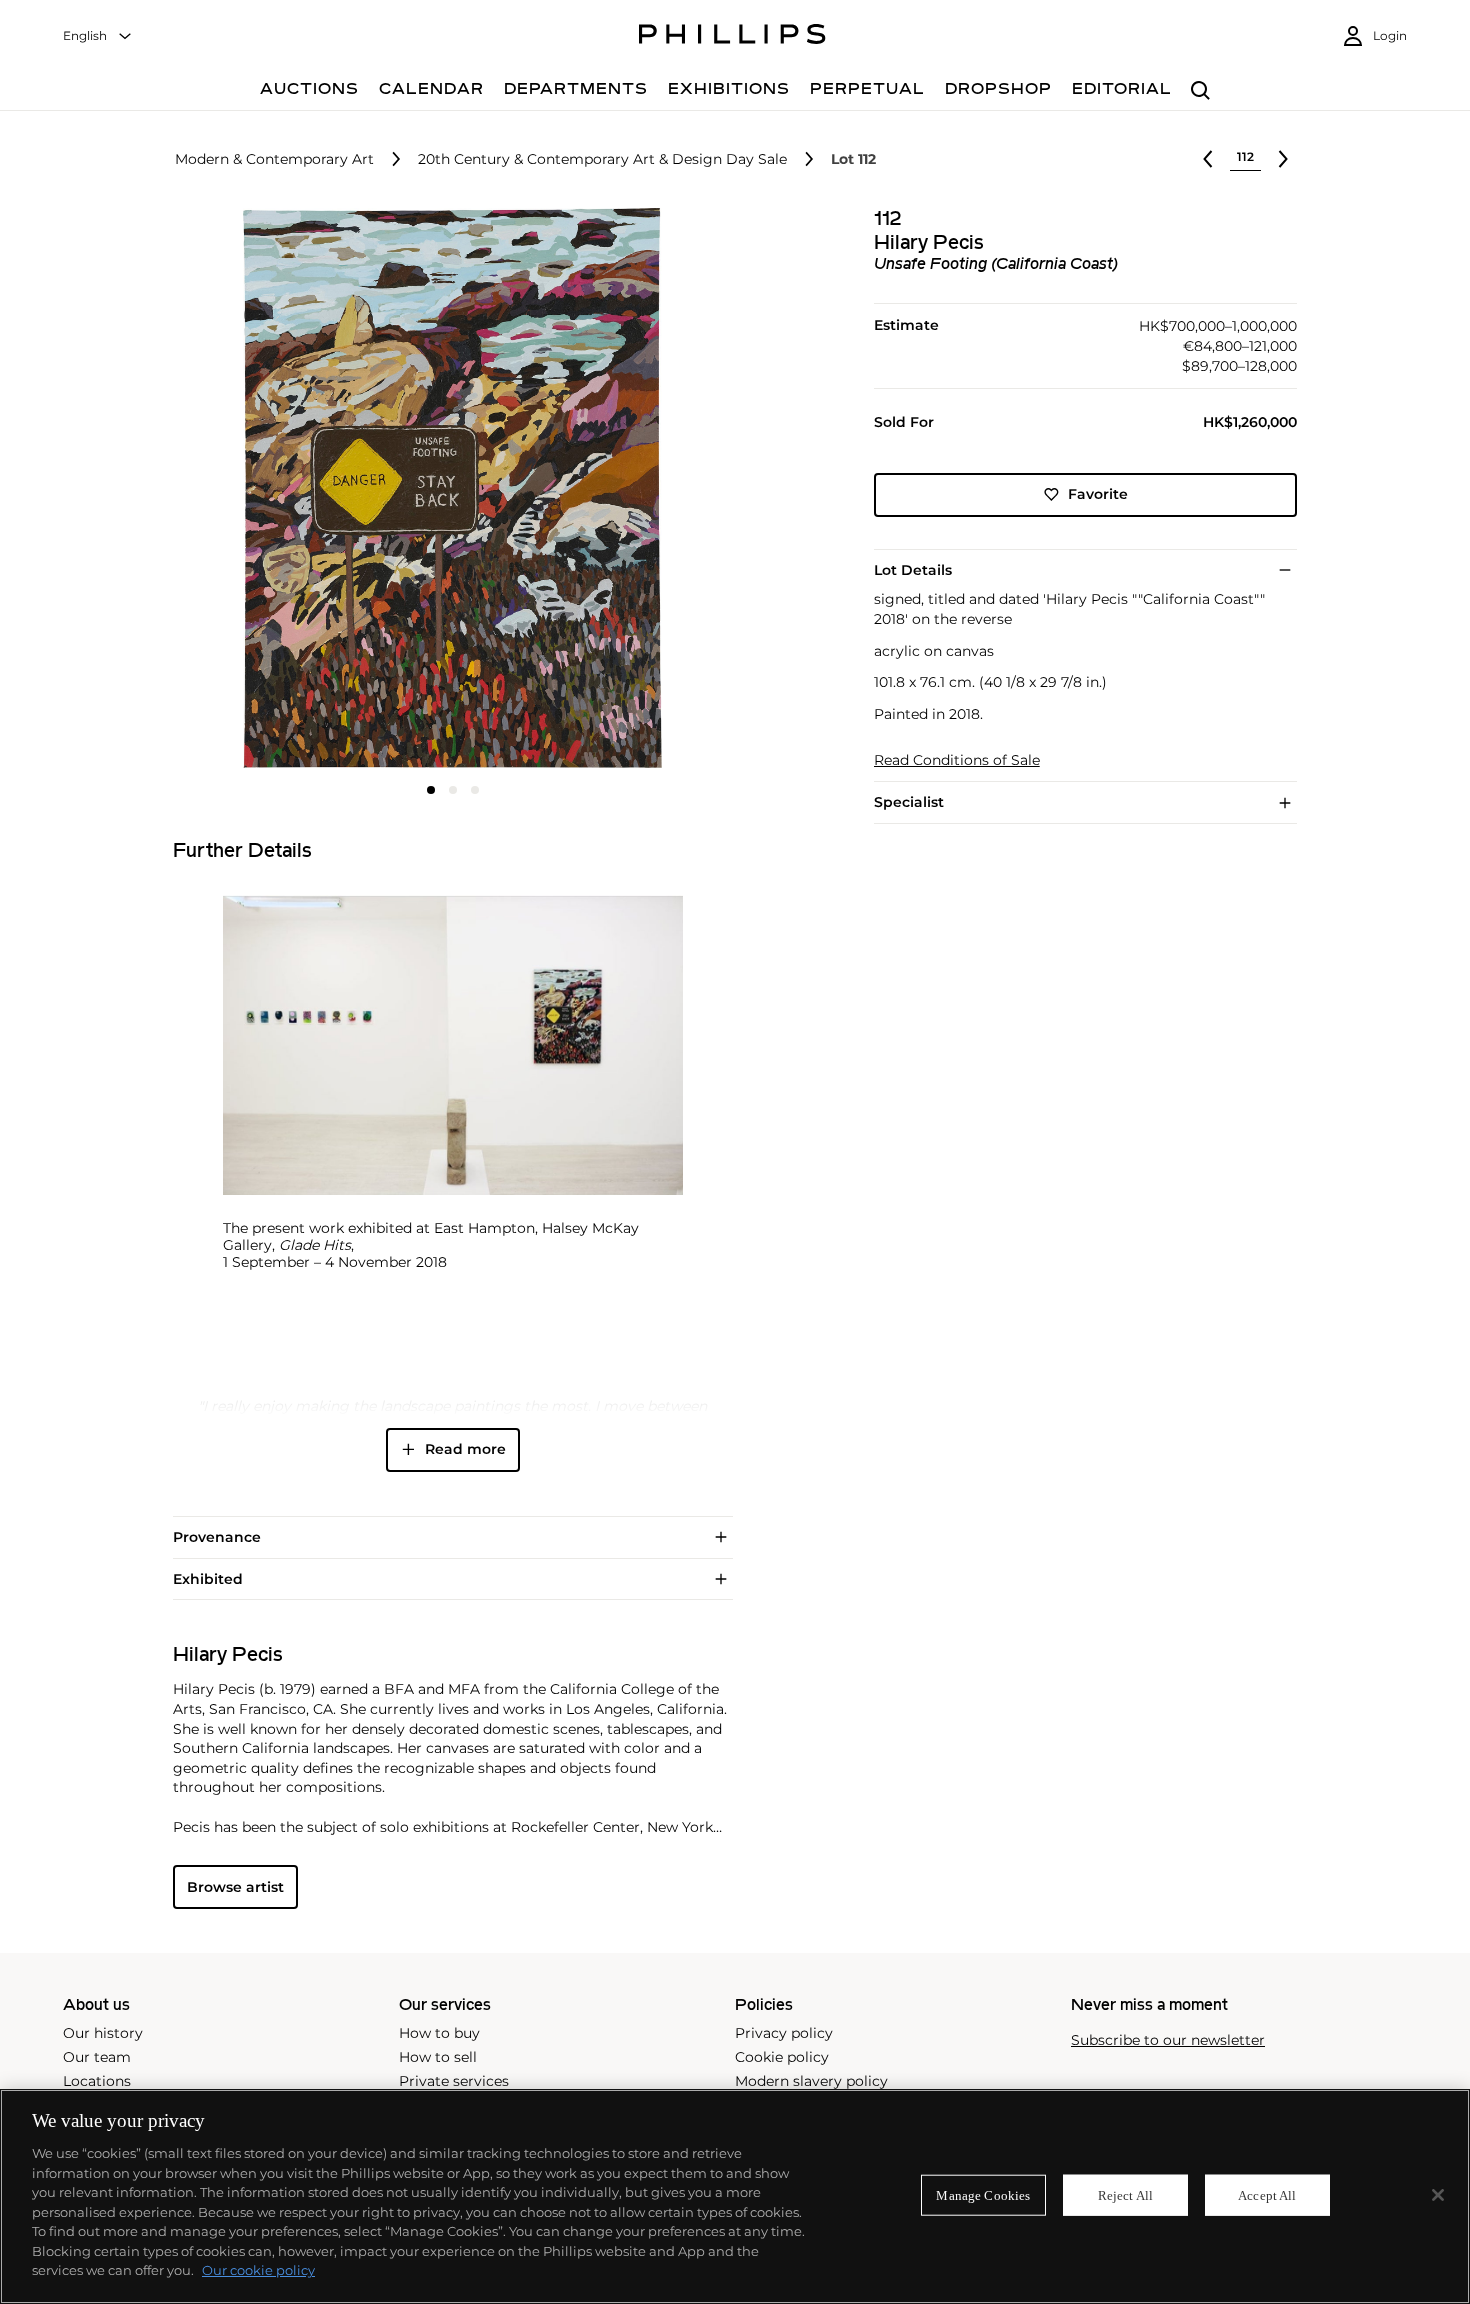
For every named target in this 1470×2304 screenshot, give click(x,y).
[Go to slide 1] (431, 790)
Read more (465, 1449)
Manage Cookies (983, 2194)
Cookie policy (782, 2057)
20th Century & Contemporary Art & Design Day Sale (602, 159)
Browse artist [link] (235, 1887)
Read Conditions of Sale (957, 760)
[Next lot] (1283, 159)
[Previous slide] (266, 490)
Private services (454, 2081)
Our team (97, 2057)
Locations (97, 2081)
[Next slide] (639, 490)
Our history (103, 2033)
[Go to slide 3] (475, 790)
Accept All (1267, 2194)
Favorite (1098, 494)
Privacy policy (784, 2033)
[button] (447, 488)
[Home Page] (732, 37)
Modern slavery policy (811, 2081)
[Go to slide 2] (453, 790)
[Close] (1438, 2195)
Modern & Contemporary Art (274, 159)
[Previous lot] (1208, 159)
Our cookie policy (258, 2270)
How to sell (438, 2057)
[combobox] (98, 36)
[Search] (1200, 91)
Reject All (1125, 2194)
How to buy (439, 2033)
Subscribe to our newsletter (1168, 2040)
